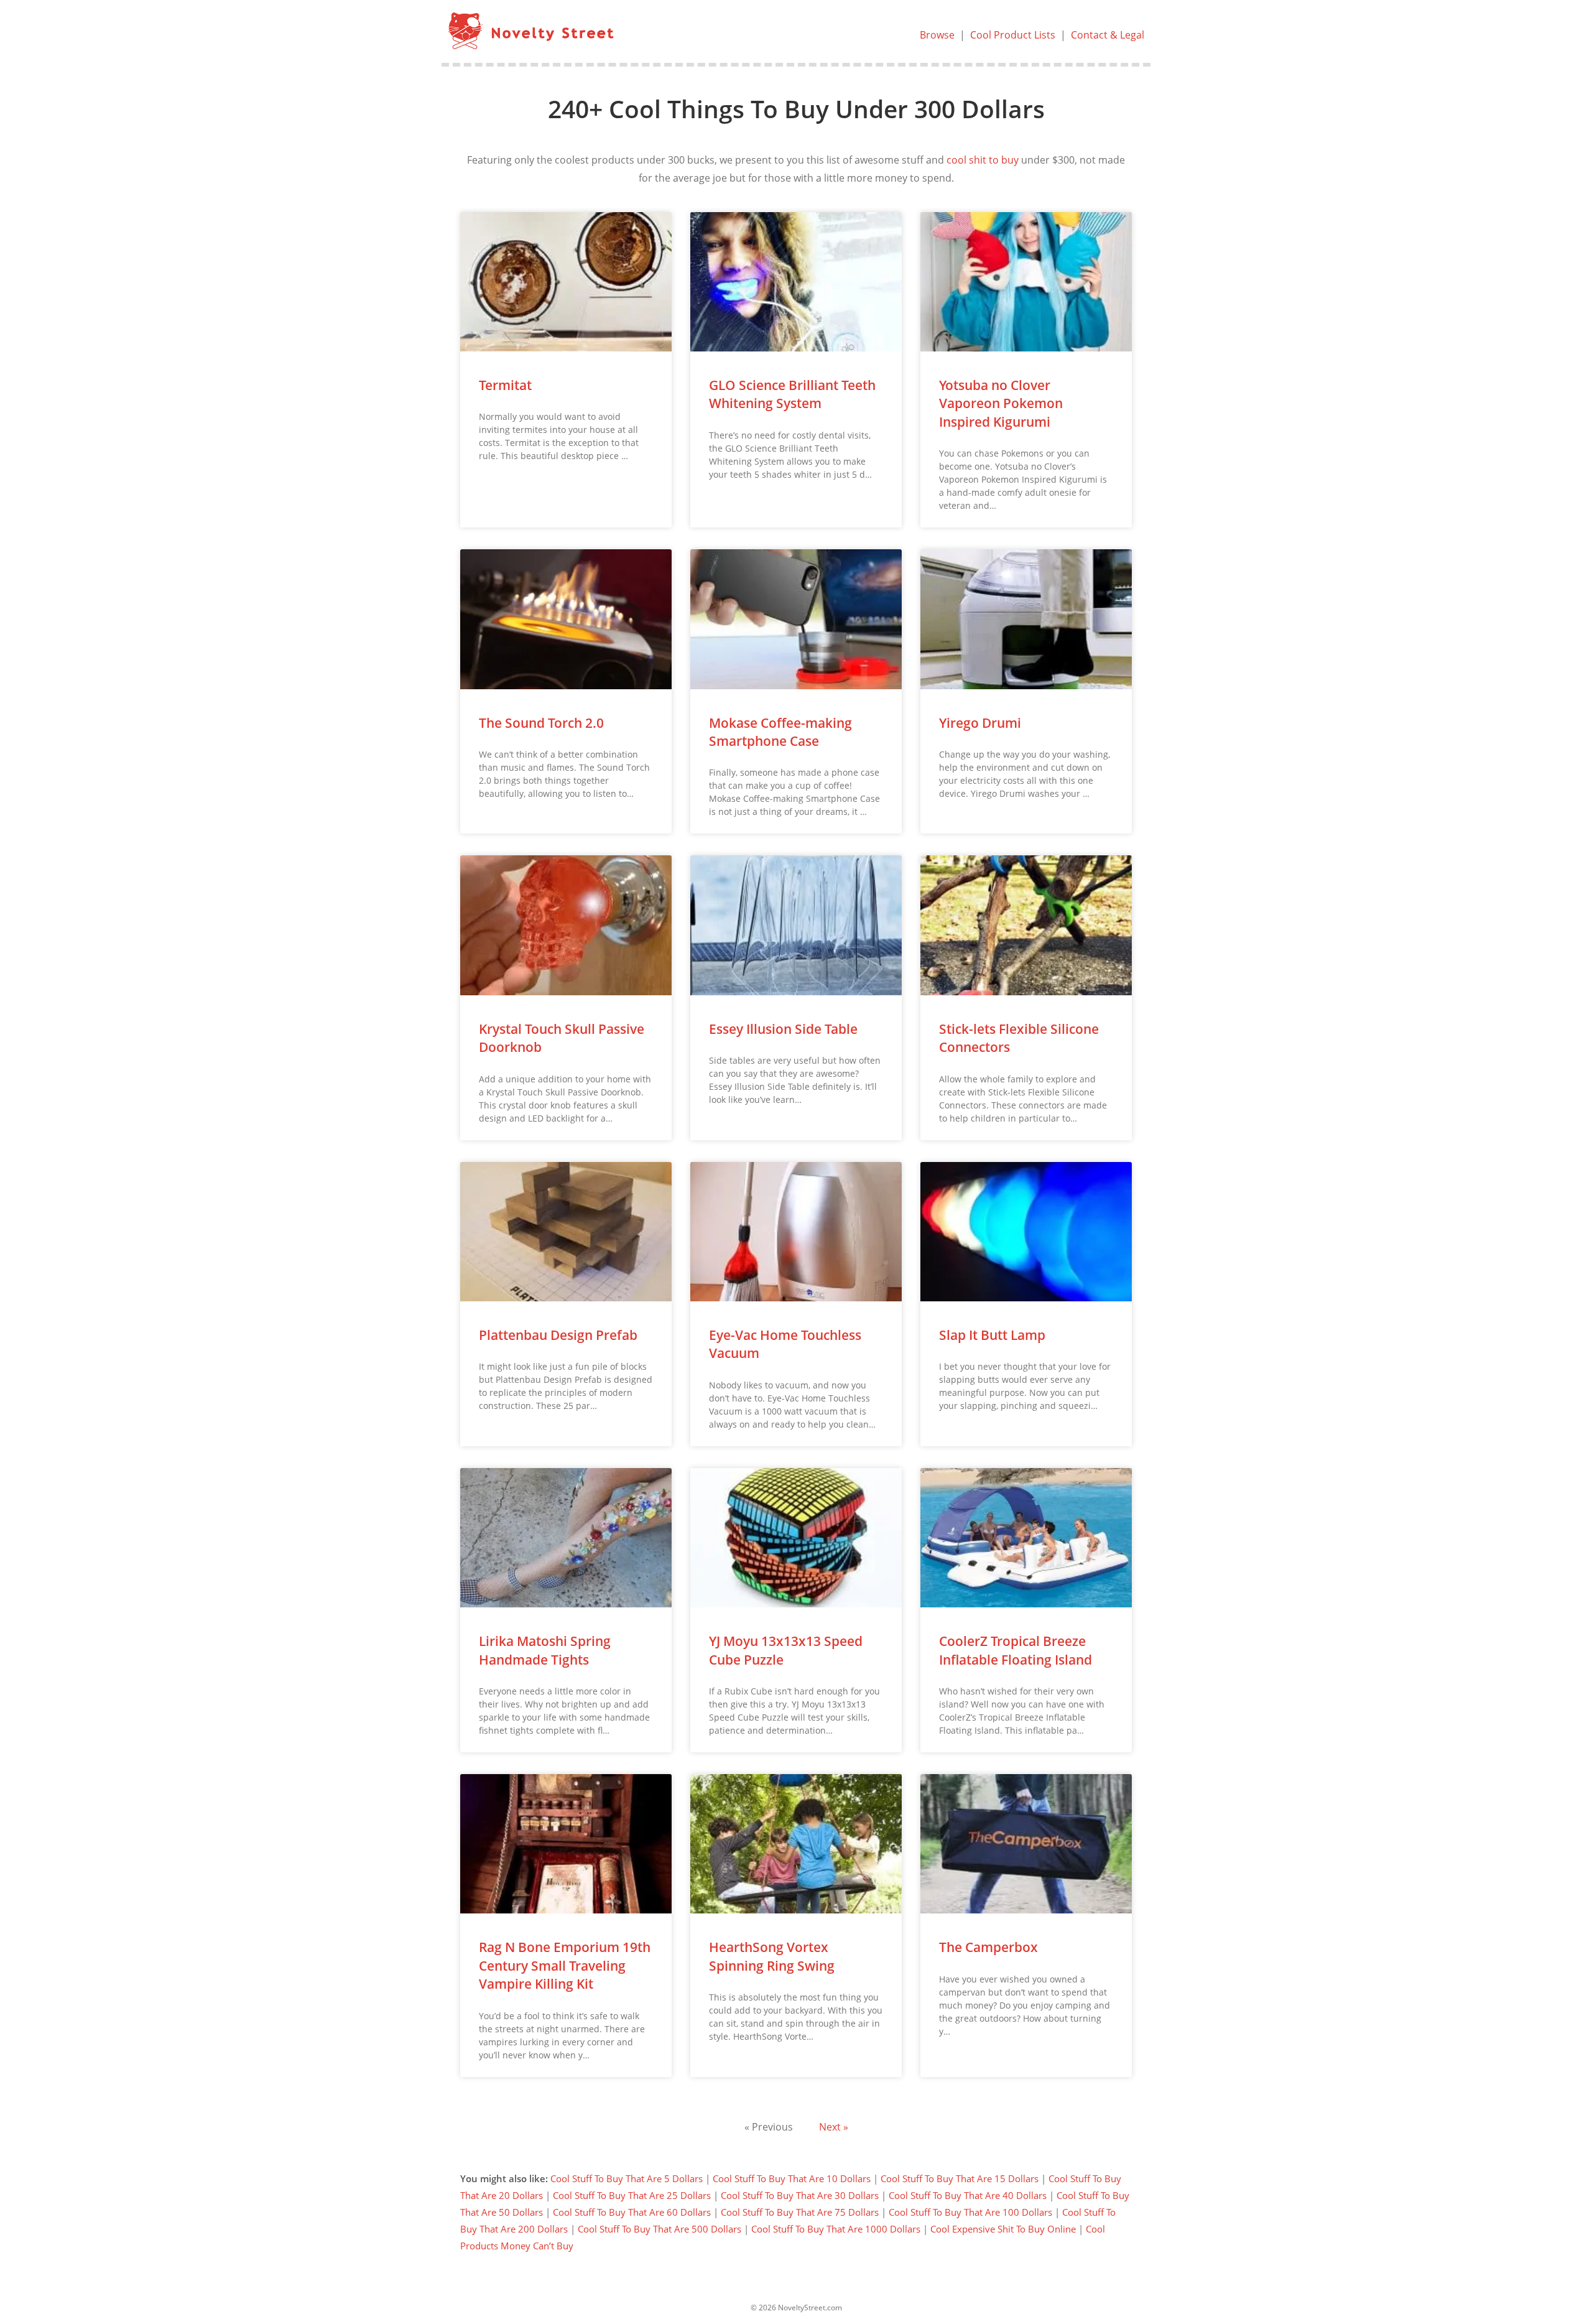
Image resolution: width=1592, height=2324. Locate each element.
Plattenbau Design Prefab (558, 1335)
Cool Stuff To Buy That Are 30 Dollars (800, 2195)
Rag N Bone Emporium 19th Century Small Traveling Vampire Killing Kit (565, 1965)
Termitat (505, 385)
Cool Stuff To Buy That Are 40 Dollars (968, 2195)
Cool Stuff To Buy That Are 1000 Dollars (836, 2229)
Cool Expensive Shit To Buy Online (1003, 2229)
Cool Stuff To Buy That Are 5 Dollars (627, 2178)
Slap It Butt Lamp (992, 1335)
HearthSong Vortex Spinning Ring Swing (772, 1956)
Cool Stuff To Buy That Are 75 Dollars (800, 2212)
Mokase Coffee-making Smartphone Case (780, 732)
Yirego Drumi (980, 723)
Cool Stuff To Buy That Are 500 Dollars (659, 2229)
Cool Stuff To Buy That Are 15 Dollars (960, 2178)
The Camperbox (988, 1947)
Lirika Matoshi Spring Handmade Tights (545, 1650)
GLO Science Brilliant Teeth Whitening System (792, 394)
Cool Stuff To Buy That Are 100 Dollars (970, 2212)
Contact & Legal (1108, 35)
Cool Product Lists (1013, 35)
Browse (937, 35)
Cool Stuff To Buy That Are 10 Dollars (792, 2178)
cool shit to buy (983, 160)
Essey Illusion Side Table (783, 1029)
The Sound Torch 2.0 (541, 723)
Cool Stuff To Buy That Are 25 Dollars (632, 2195)
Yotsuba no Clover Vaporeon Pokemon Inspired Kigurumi (1001, 403)
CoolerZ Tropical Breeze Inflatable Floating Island (1016, 1650)
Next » (834, 2127)
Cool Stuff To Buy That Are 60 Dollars (632, 2212)
